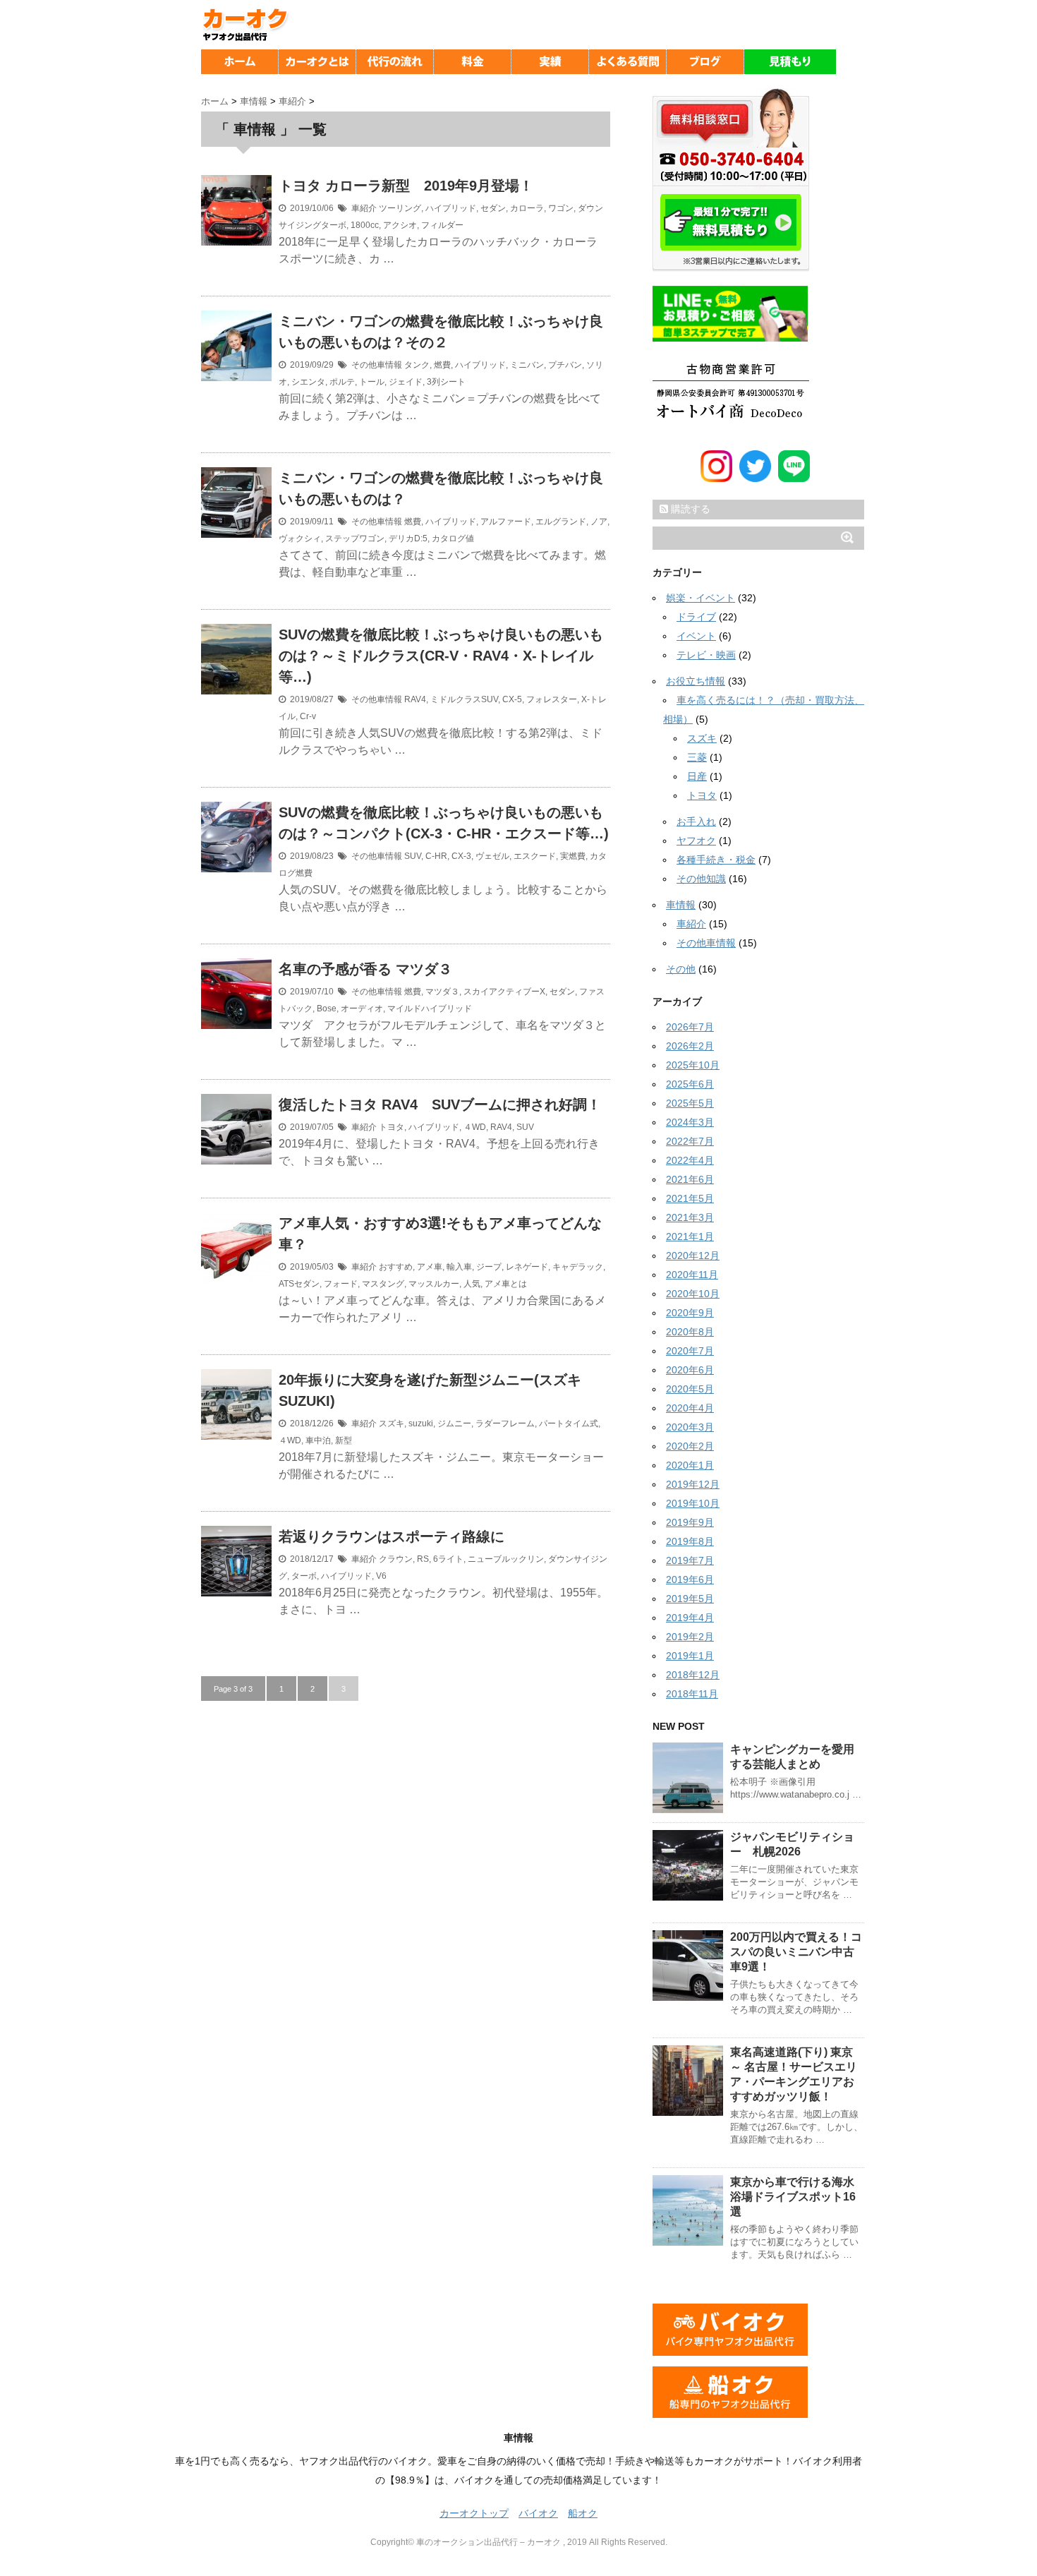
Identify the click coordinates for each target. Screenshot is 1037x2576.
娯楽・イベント (701, 598)
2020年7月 (690, 1351)
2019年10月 (693, 1503)
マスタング (383, 1284)
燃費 (442, 365)
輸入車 (459, 1267)
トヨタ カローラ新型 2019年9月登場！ (406, 186)
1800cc (365, 225)
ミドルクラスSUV (464, 699)
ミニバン (527, 365)
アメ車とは (506, 1284)
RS (423, 1559)
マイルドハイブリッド (430, 1009)
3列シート (446, 382)
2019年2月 (690, 1637)
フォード (341, 1284)
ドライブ (696, 617)
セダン (493, 208)
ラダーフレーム (505, 1424)
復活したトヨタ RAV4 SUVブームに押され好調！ (440, 1105)
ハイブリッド (451, 208)
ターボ (304, 1576)
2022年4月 (690, 1160)
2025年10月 (693, 1065)
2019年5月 (690, 1599)
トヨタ (392, 1127)
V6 (381, 1576)
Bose (327, 1009)
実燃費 (573, 856)
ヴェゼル (492, 856)
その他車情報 (377, 365)
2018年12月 (693, 1675)
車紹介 (364, 208)
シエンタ (308, 382)
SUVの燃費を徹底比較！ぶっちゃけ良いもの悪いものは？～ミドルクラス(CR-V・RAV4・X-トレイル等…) (441, 656)
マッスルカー (434, 1284)
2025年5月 (690, 1103)
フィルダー (442, 225)
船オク (583, 2513)
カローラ (527, 208)
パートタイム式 (569, 1424)
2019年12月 (693, 1484)
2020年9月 (690, 1313)
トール (372, 382)
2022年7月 (690, 1141)
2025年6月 (690, 1084)
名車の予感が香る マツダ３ (365, 969)
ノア (599, 522)
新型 (344, 1440)
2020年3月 (690, 1427)
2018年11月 (692, 1694)
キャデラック (578, 1267)
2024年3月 (690, 1122)
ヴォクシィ (300, 538)
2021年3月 (690, 1217)
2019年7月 (690, 1560)
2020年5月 (690, 1389)
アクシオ (400, 225)
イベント (696, 636)
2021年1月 (690, 1236)
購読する (689, 509)
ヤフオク (696, 841)
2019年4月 (690, 1618)
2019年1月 (690, 1656)
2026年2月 (690, 1046)
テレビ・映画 (706, 655)
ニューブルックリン (506, 1559)
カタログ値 (453, 538)
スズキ (392, 1424)
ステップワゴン (355, 538)
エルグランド (561, 522)
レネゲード (527, 1267)
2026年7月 (690, 1027)
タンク (417, 365)
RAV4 (415, 699)
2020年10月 (693, 1294)
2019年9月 (690, 1522)
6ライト (448, 1559)
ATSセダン (299, 1284)
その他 (681, 969)
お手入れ (696, 821)
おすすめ (396, 1267)
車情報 (681, 905)
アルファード (506, 522)
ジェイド (406, 382)
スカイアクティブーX (504, 992)
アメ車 (430, 1267)
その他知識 (701, 879)
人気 (472, 1284)
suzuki (421, 1424)
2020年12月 (693, 1256)
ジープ (489, 1267)
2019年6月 (690, 1579)
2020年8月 (690, 1332)
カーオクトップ (474, 2513)
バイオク (538, 2513)
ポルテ (342, 382)
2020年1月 (690, 1465)
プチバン (565, 365)
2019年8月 (690, 1541)
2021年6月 (690, 1179)
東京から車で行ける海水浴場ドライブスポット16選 (793, 2197)
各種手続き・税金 (716, 860)
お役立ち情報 (696, 681)
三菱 (697, 757)
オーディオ (362, 1009)
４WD (475, 1127)
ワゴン (561, 208)
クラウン (396, 1559)
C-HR (436, 856)
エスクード (535, 856)
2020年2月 (690, 1446)
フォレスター (552, 699)
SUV (413, 856)
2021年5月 (690, 1198)
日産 (697, 776)
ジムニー (454, 1424)
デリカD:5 (408, 538)
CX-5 (512, 699)
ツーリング (400, 208)
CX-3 (461, 856)
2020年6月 (690, 1370)
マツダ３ (442, 992)
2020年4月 (690, 1408)
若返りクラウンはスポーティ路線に (399, 1536)
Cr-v (308, 716)
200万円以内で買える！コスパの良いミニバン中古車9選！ (796, 1952)
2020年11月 (692, 1275)
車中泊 (318, 1440)
